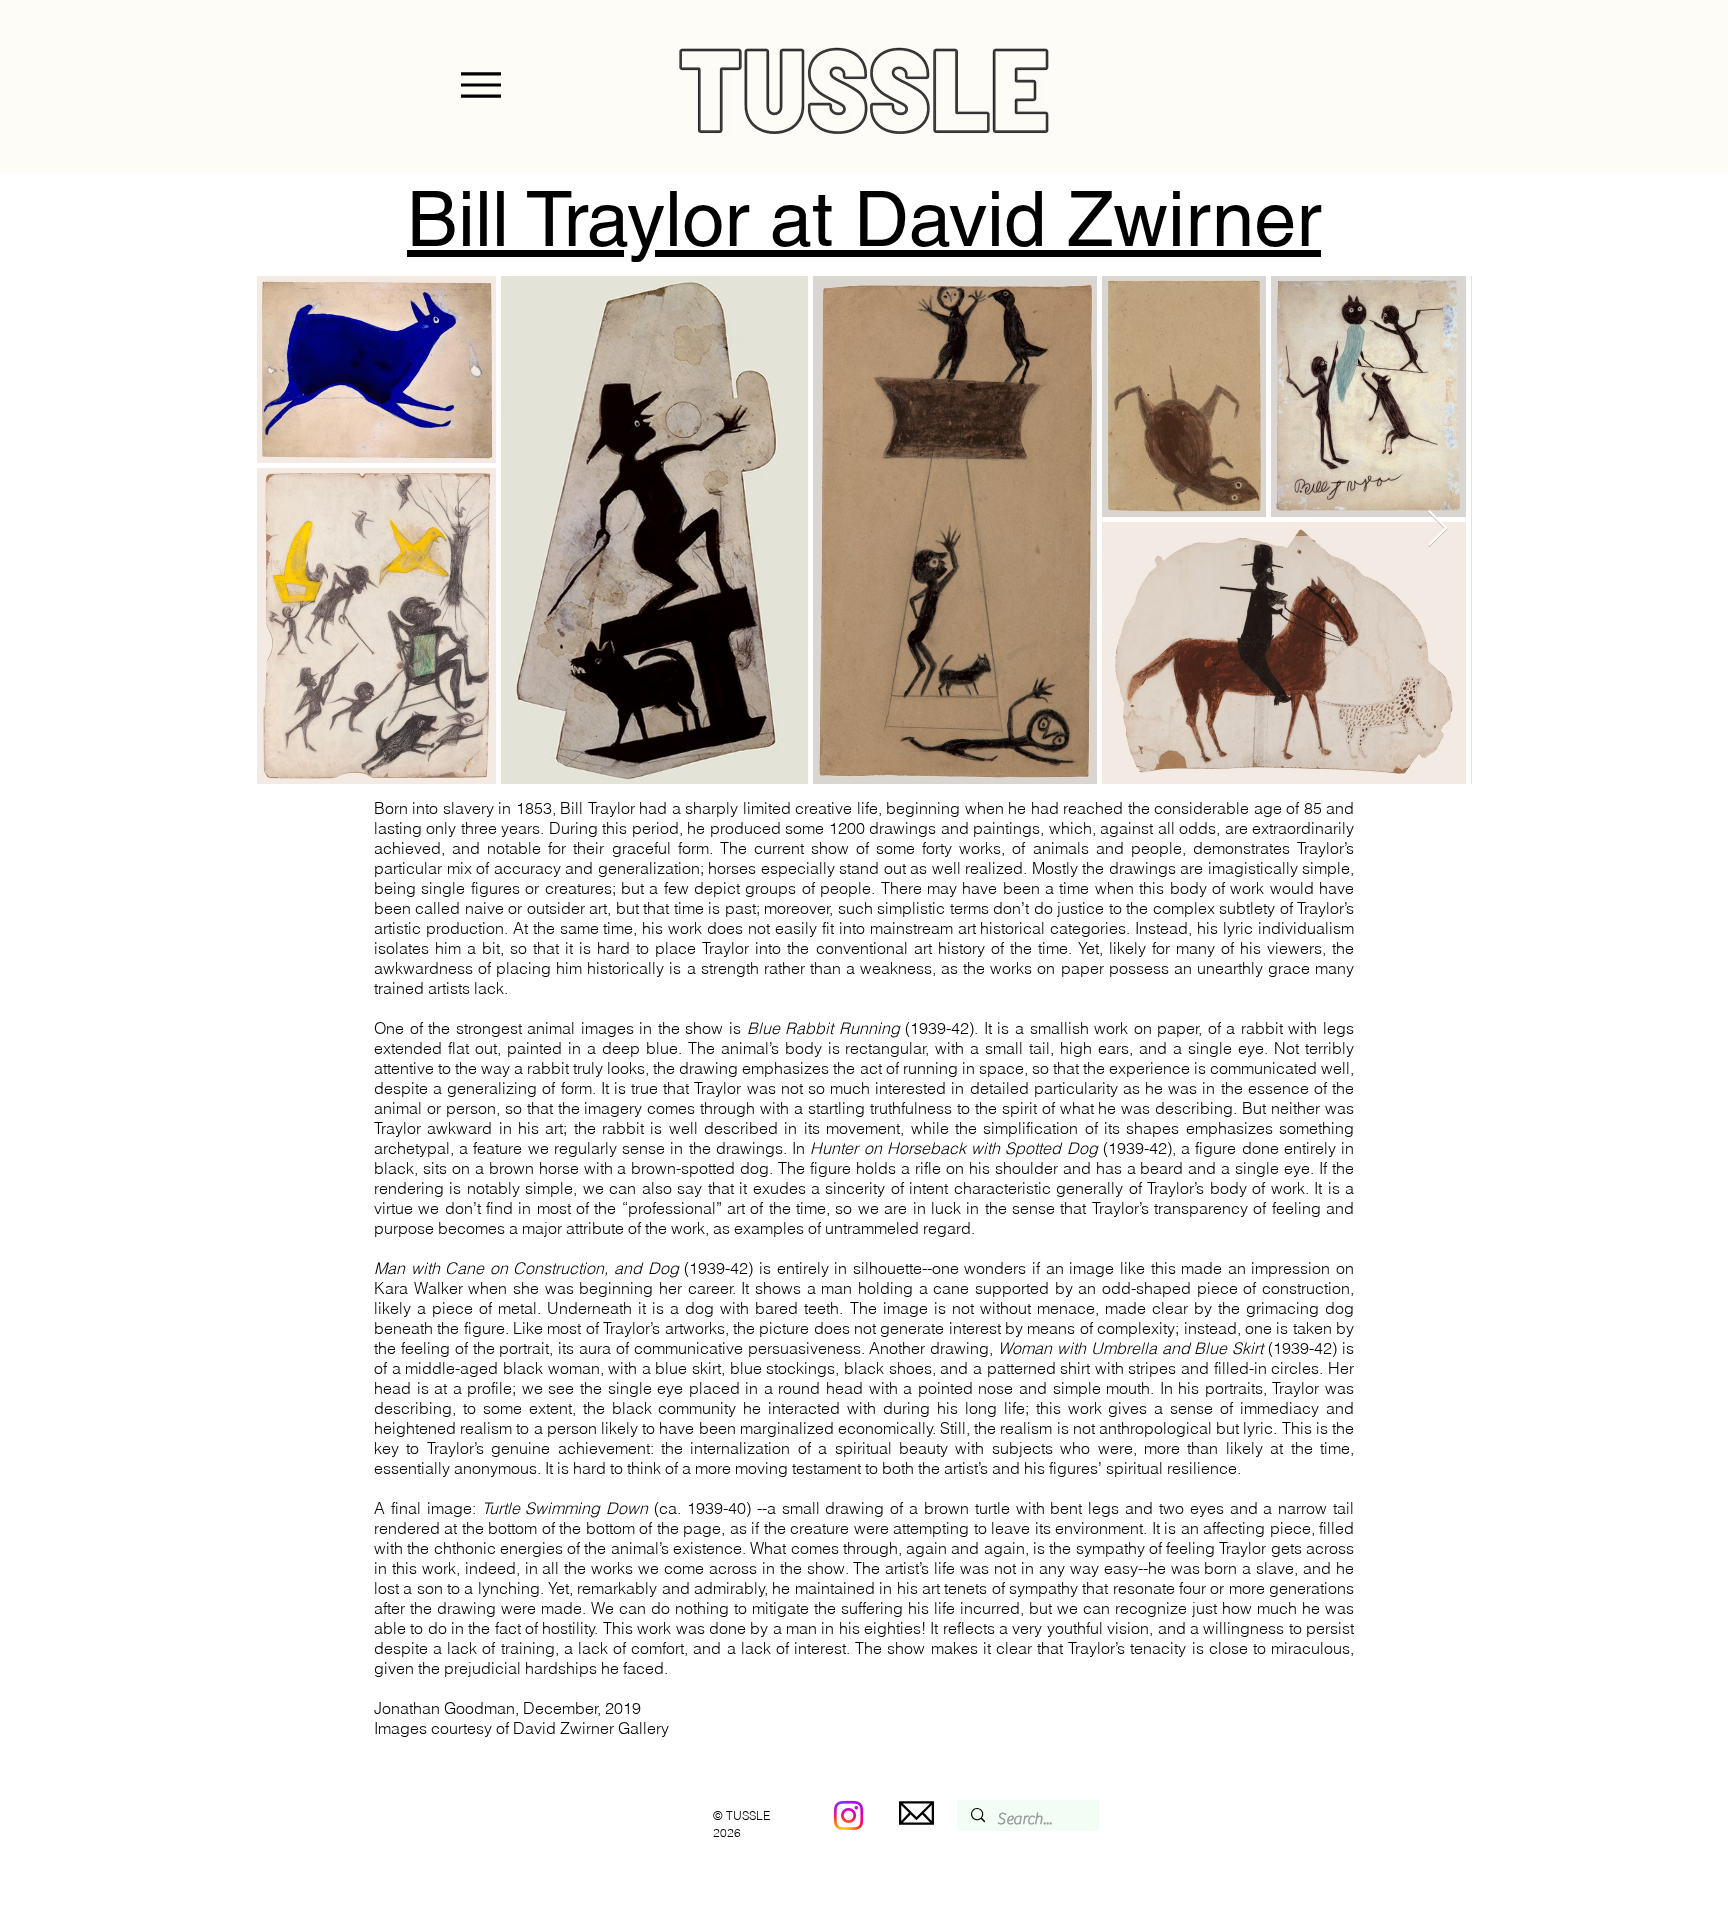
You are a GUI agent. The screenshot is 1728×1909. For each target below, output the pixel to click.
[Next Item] (1437, 529)
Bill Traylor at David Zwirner (864, 218)
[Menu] (481, 85)
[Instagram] (848, 1815)
